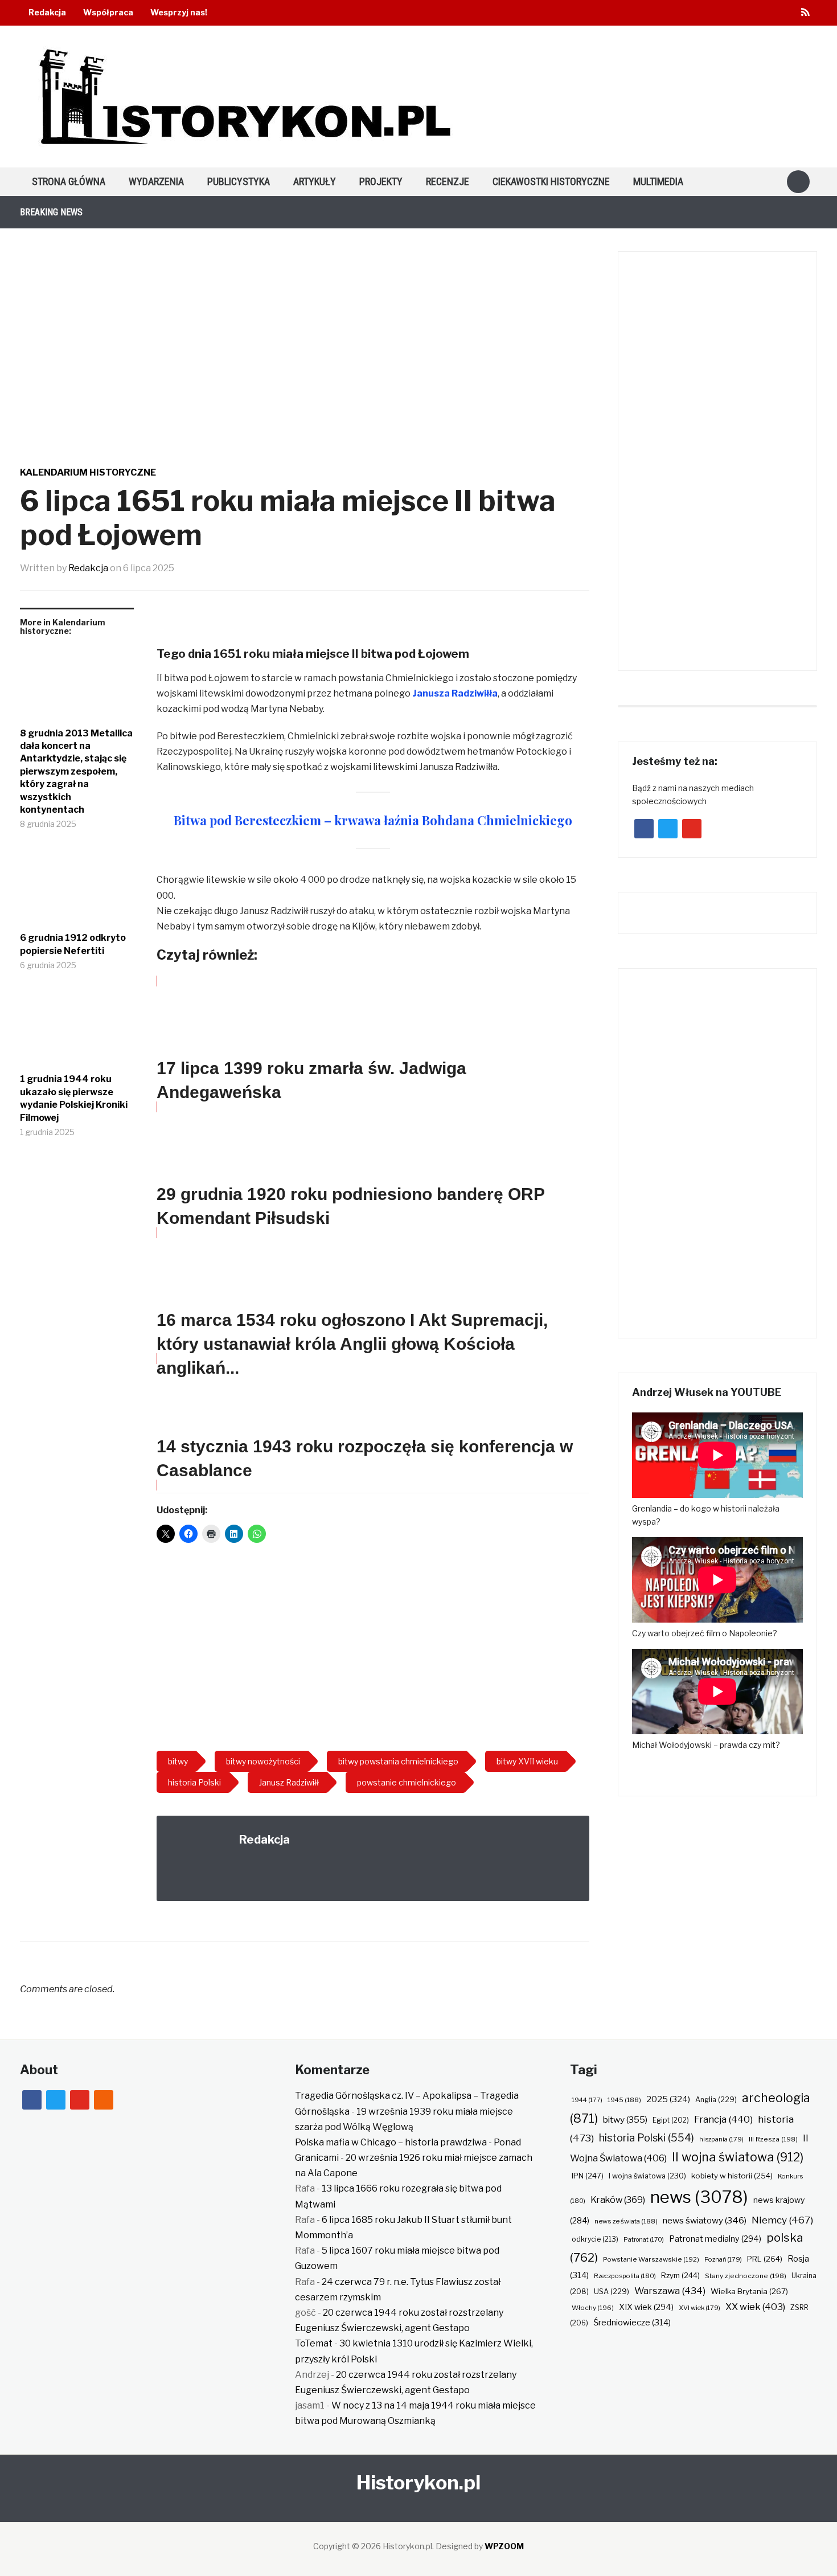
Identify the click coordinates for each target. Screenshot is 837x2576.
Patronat (644, 2240)
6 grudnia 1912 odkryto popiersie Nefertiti (73, 944)
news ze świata (626, 2221)
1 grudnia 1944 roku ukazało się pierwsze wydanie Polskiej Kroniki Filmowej (74, 1098)
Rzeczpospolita (625, 2276)
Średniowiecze (632, 2323)
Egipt (671, 2120)
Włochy (593, 2308)
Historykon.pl (419, 2482)
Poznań (723, 2259)
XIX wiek (646, 2307)
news (699, 2197)
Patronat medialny (715, 2239)
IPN (588, 2176)
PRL (765, 2259)
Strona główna (69, 181)
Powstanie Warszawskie (651, 2259)
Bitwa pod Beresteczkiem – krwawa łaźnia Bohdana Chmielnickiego (373, 820)
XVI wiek (699, 2308)
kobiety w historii (732, 2176)
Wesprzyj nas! (179, 12)
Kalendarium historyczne (88, 472)
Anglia (716, 2100)
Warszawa (670, 2291)
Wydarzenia (156, 181)
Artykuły (315, 181)
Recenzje (448, 181)
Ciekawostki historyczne (551, 181)
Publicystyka (239, 181)
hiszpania (721, 2139)
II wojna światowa (738, 2157)
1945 (624, 2100)
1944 (587, 2100)
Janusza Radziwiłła (455, 693)
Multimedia (658, 181)
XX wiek (755, 2307)
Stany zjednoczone (746, 2276)
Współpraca (108, 12)
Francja (723, 2119)
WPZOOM (504, 2546)
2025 (668, 2099)
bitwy (625, 2120)
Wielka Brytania (749, 2291)
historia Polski (647, 2137)
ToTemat (314, 2343)
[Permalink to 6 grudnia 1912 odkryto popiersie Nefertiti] (77, 890)
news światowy (705, 2220)
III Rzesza (773, 2139)
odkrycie (595, 2239)
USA (612, 2292)
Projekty (381, 181)
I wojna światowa (647, 2176)
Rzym (680, 2275)
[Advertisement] (373, 1651)
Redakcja (47, 12)
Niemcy (782, 2220)
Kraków (618, 2200)
